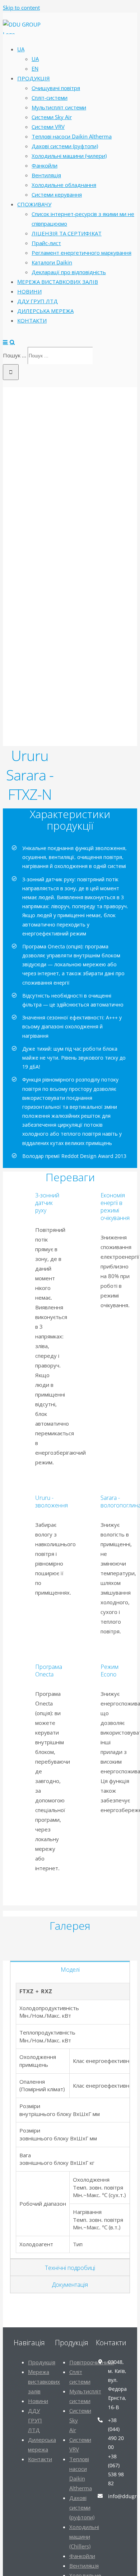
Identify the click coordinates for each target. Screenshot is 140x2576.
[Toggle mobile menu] (6, 342)
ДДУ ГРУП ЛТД (35, 2420)
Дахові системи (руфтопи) (82, 2507)
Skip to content (21, 8)
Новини (38, 2401)
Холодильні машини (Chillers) (84, 2537)
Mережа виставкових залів (44, 2382)
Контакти (40, 2459)
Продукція (42, 2362)
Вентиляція (84, 2566)
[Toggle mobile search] (12, 342)
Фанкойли (82, 2556)
